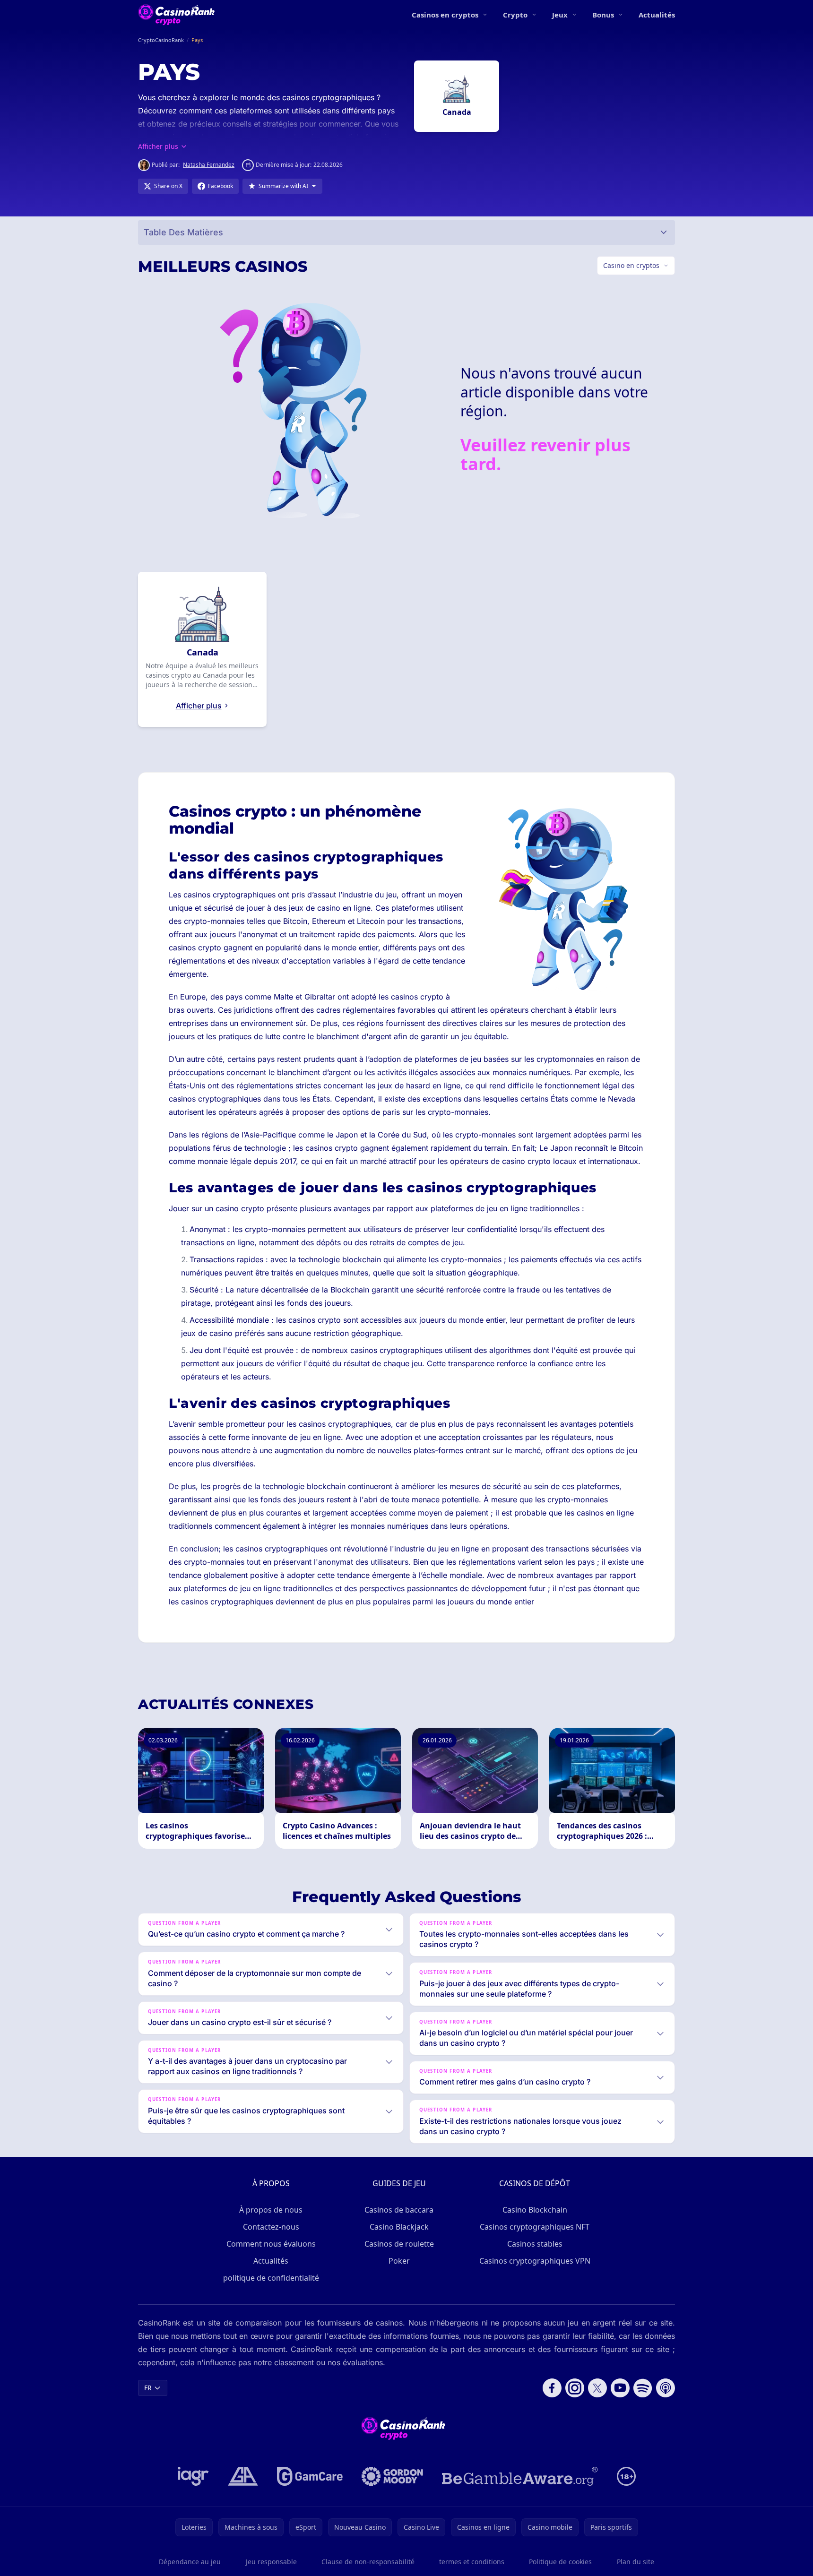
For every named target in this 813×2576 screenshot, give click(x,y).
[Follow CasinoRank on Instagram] (575, 2388)
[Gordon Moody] (392, 2476)
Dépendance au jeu (190, 2562)
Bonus (603, 15)
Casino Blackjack (399, 2227)
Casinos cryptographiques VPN (535, 2261)
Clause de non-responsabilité (368, 2562)
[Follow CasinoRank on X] (597, 2388)
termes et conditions (472, 2562)
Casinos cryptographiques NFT (535, 2227)
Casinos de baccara (399, 2210)
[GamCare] (310, 2476)
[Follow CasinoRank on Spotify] (643, 2388)
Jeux (560, 15)
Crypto (515, 15)
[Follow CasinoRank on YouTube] (620, 2388)
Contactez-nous (271, 2227)
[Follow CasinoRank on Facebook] (552, 2388)
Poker (399, 2261)
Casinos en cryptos (445, 15)
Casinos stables (535, 2244)
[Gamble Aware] (520, 2476)
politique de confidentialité (271, 2278)
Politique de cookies (560, 2562)
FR (148, 2388)
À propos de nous (271, 2210)
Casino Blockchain (535, 2210)
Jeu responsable (271, 2562)
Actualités (657, 15)
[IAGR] (193, 2476)
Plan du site (636, 2562)
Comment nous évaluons (271, 2244)
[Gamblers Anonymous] (243, 2476)
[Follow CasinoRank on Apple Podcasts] (666, 2388)
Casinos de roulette (399, 2244)
